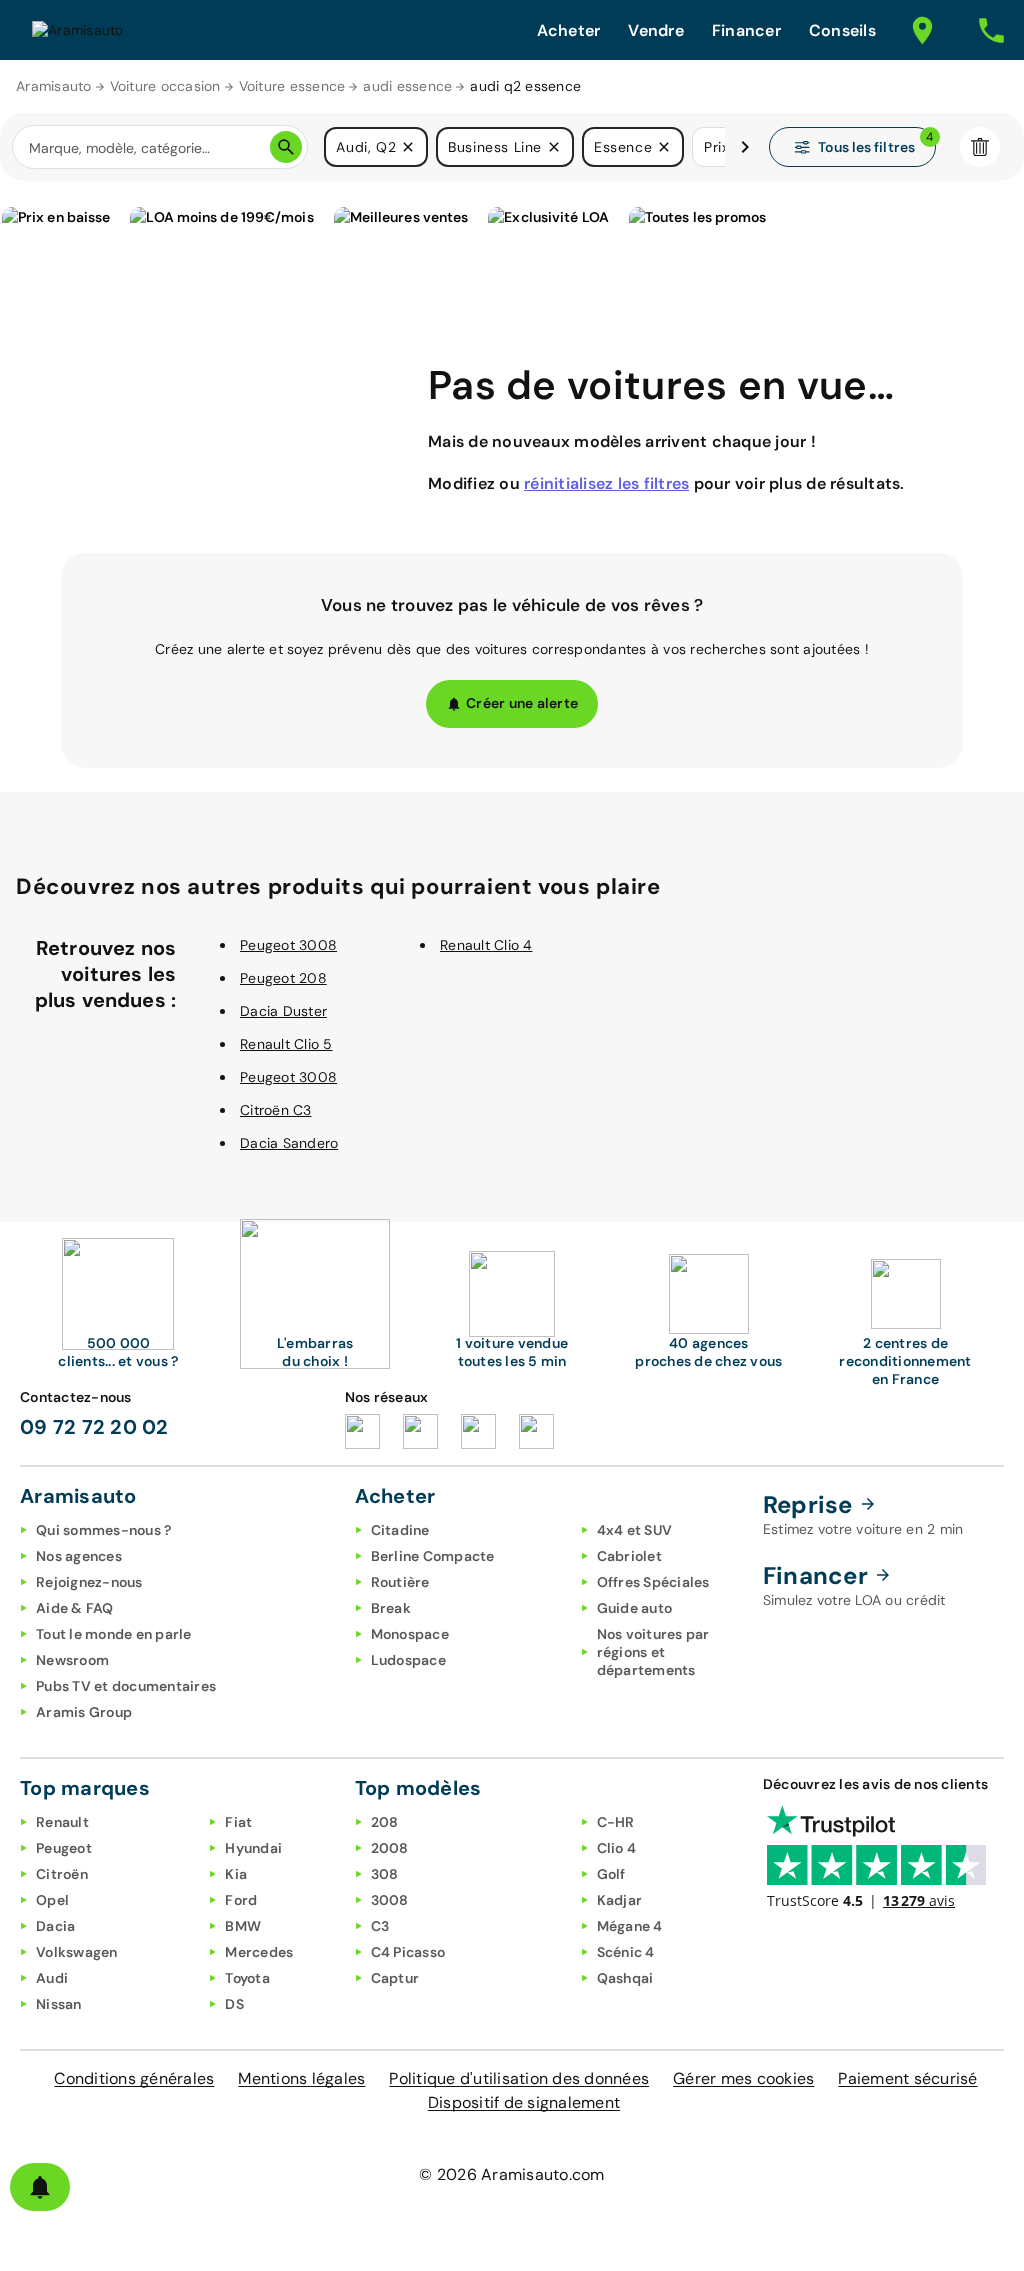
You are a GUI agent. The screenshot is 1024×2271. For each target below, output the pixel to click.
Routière (400, 1582)
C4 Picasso (408, 1952)
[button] (408, 147)
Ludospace (408, 1660)
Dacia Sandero (289, 1143)
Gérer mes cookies (743, 2078)
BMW (243, 1926)
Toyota (247, 1978)
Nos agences (79, 1556)
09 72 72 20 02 (94, 1427)
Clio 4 (617, 1848)
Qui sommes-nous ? (103, 1530)
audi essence (407, 86)
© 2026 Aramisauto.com (511, 2174)
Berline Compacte (433, 1556)
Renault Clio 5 (286, 1044)
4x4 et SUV (635, 1530)
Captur (395, 1978)
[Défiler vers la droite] (745, 147)
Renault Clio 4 (486, 945)
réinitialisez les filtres (606, 483)
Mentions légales (301, 2078)
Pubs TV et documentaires (126, 1686)
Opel (52, 1900)
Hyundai (253, 1848)
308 (385, 1874)
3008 (390, 1900)
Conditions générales (134, 2078)
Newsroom (72, 1660)
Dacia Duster (283, 1011)
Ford (241, 1900)
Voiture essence (292, 86)
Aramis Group (84, 1712)
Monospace (410, 1634)
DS (234, 2004)
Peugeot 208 (283, 978)
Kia (236, 1874)
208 (385, 1822)
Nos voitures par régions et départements (653, 1652)
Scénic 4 (626, 1952)
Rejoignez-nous (89, 1582)
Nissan (59, 2004)
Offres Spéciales (653, 1582)
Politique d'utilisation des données (519, 2078)
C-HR (616, 1822)
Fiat (238, 1822)
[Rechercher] (286, 147)
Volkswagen (77, 1952)
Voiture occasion (165, 86)
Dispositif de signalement (524, 2102)
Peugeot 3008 (288, 945)
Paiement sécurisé (907, 2078)
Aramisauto (54, 86)
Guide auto (635, 1608)
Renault (62, 1822)
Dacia (55, 1926)
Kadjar (620, 1900)
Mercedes (259, 1952)
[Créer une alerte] (40, 2187)
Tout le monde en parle (114, 1634)
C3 (380, 1926)
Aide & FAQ (75, 1608)
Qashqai (625, 1978)
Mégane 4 (630, 1926)
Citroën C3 (276, 1110)
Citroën (62, 1874)
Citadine (400, 1530)
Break (391, 1608)
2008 (390, 1848)
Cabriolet (629, 1556)
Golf (611, 1874)
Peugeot (64, 1848)
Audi (52, 1978)
